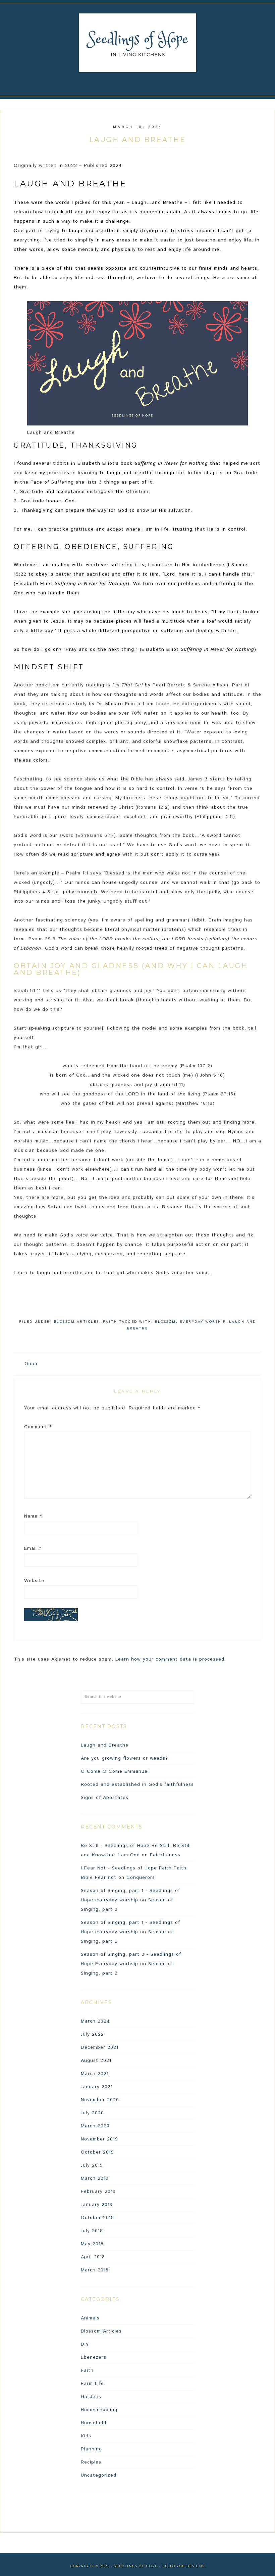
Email (33, 1548)
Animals (90, 2318)
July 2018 (92, 2231)
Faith (110, 1322)
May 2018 (92, 2244)
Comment (38, 1427)
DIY (85, 2344)
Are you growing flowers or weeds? (124, 1758)
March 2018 (95, 2270)
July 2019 (92, 2165)
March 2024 (95, 2021)
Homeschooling (99, 2410)
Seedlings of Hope (137, 43)
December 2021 (100, 2047)
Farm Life (92, 2384)
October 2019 (97, 2152)
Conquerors (141, 1878)
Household (94, 2423)
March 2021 (95, 2074)
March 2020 (95, 2126)
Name (33, 1516)
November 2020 (100, 2100)
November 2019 (99, 2139)
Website (34, 1581)
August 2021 (96, 2061)
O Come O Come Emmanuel (115, 1771)
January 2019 (97, 2205)
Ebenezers (94, 2357)
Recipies (91, 2462)
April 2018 (93, 2257)
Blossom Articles (77, 1322)
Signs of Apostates (105, 1798)
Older (31, 1364)
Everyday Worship (203, 1322)
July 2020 (92, 2113)
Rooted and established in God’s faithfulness (137, 1784)
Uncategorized (99, 2475)
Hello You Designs (183, 2566)
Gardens (91, 2397)
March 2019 (95, 2178)
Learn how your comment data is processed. (171, 1659)
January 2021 (97, 2087)
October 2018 (97, 2218)
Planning (91, 2449)
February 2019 (98, 2191)
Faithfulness (165, 1855)
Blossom (166, 1322)
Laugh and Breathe (105, 1745)
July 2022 (92, 2034)
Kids (86, 2436)
